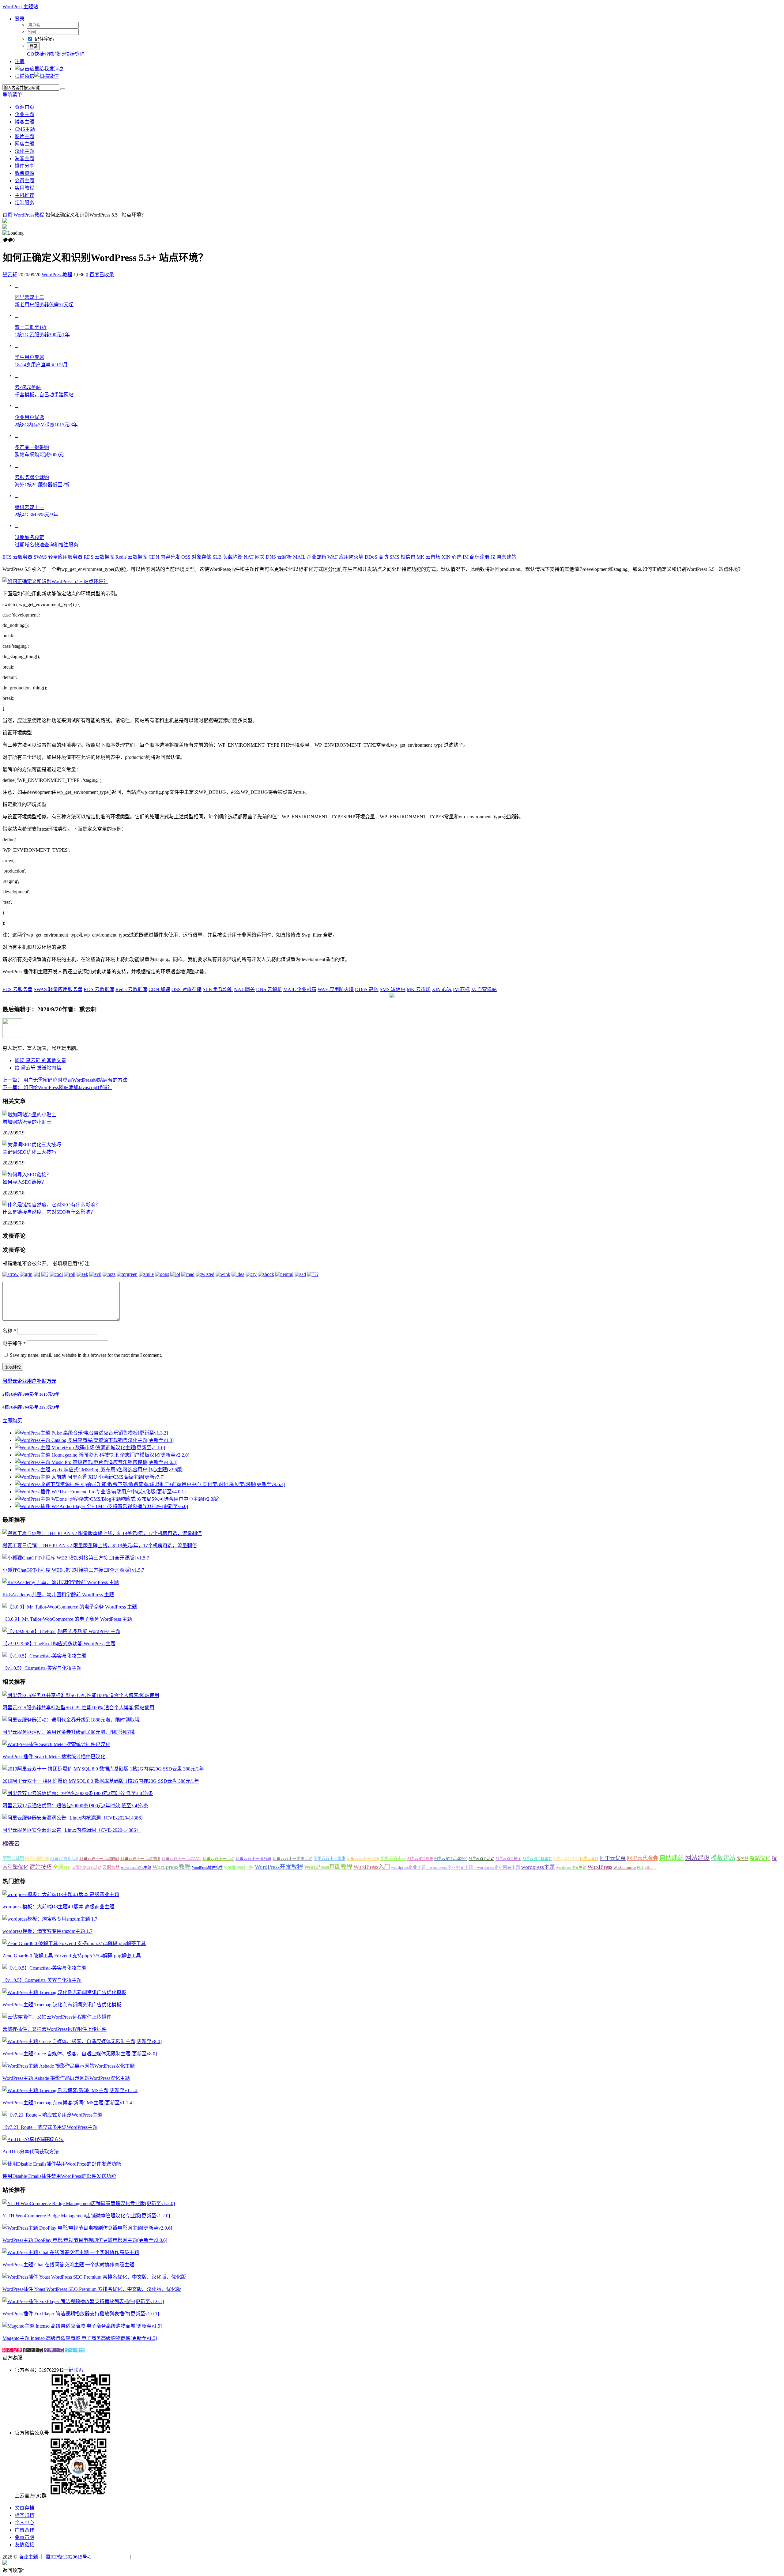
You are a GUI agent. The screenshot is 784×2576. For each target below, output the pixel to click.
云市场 (428, 557)
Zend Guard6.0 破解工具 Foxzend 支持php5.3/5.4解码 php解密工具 (72, 1956)
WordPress (600, 1867)
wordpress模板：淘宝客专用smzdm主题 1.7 (47, 1931)
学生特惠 (75, 2350)
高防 (377, 557)
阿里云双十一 (393, 1859)
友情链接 (24, 2545)
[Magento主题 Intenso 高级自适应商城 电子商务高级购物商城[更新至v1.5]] (82, 2326)
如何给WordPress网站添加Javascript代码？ (57, 1087)
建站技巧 (41, 1867)
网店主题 (24, 144)
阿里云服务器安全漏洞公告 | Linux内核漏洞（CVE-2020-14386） (72, 1830)
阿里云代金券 (643, 1858)
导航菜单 (12, 95)
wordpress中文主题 (571, 1868)
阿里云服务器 (37, 1859)
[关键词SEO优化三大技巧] (32, 1145)
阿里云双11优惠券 (537, 1859)
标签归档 (24, 2515)
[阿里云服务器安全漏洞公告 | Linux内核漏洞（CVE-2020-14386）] (74, 1818)
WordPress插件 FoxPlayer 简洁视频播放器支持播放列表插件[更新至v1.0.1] (81, 2314)
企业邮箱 (310, 557)
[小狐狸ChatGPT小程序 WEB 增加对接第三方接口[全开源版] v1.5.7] (76, 1558)
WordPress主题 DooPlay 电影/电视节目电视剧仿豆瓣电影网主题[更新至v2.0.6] (85, 2240)
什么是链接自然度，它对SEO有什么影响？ (49, 1212)
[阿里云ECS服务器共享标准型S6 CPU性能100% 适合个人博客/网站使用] (81, 1695)
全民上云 (54, 2350)
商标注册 (476, 557)
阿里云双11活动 (481, 1859)
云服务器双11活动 (87, 1868)
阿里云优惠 (613, 1858)
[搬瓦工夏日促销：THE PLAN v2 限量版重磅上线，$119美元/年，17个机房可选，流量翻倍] (102, 1533)
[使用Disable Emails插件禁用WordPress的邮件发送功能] (62, 2164)
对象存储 (196, 557)
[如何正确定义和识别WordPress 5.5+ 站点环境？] (55, 581)
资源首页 (24, 107)
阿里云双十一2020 (363, 1859)
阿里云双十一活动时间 (99, 1859)
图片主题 (24, 136)
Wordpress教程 (171, 1867)
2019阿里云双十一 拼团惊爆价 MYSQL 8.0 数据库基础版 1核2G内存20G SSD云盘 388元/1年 (101, 1781)
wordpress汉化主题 (136, 1868)
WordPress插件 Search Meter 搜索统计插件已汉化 (54, 1757)
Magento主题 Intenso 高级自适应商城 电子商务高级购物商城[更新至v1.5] (80, 2338)
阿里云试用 (13, 1858)
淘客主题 (24, 158)
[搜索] (63, 89)
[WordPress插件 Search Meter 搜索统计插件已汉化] (56, 1744)
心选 (452, 557)
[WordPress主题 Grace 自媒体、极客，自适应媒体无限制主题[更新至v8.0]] (82, 2041)
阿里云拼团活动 (64, 1859)
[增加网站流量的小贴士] (29, 1115)
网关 (254, 557)
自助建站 (672, 1858)
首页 (7, 215)
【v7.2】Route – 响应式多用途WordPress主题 (50, 2127)
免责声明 (24, 2537)
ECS (640, 1868)
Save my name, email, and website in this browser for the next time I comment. (86, 1355)
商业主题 (28, 2557)
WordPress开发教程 (279, 1867)
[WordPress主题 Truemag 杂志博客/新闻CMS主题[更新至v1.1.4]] (70, 2090)
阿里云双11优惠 (566, 1859)
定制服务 (24, 203)
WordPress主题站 (20, 7)
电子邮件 (14, 1343)
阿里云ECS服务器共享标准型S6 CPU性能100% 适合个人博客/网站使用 (78, 1708)
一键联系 (73, 2370)
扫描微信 (24, 76)
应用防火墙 (345, 557)
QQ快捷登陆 (40, 54)
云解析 (279, 557)
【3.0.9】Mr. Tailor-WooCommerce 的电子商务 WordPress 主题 (67, 1619)
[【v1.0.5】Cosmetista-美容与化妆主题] (44, 1656)
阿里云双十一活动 (218, 1859)
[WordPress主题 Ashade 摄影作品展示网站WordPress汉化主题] (69, 2066)
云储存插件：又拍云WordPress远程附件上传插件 (55, 2029)
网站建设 (697, 1858)
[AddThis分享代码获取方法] (33, 2139)
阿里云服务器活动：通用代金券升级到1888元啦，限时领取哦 (69, 1732)
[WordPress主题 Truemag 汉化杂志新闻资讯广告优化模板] (64, 1992)
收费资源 (24, 173)
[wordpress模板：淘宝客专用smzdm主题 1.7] (50, 1919)
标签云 (11, 1844)
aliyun (650, 1868)
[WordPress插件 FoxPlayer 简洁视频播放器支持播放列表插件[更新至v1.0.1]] (83, 2301)
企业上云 (33, 2350)
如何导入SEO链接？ (24, 1182)
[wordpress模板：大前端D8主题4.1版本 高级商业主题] (61, 1894)
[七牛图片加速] (147, 2557)
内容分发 (164, 557)
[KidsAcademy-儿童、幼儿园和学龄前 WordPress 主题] (61, 1582)
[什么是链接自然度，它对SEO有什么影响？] (51, 1205)
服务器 (743, 1859)
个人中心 (24, 2523)
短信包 (402, 557)
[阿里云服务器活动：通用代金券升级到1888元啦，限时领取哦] (71, 1720)
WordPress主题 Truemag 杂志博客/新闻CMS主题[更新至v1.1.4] (68, 2103)
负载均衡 (228, 557)
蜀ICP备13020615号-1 (68, 2557)
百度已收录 (102, 275)
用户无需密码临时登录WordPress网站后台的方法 (65, 1080)
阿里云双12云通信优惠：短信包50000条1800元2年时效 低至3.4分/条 (75, 1806)
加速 (159, 989)
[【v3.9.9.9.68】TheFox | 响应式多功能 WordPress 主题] (61, 1631)
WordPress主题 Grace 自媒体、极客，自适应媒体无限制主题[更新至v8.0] (80, 2054)
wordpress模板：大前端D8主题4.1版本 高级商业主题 (58, 1907)
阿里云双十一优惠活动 (292, 1859)
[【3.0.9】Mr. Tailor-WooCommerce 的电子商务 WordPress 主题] (70, 1607)
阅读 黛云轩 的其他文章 (40, 1060)
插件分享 (24, 166)
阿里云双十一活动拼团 (140, 1859)
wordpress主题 (538, 1867)
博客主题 (24, 122)
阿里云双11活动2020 (451, 1859)
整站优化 (760, 1858)
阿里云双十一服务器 (253, 1859)
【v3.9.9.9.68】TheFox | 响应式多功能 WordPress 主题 (59, 1644)
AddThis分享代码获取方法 (31, 2152)
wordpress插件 (239, 1867)
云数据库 (99, 557)
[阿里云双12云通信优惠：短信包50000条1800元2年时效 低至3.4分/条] (78, 1793)
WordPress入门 (372, 1867)
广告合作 (24, 2530)
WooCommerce (625, 1868)
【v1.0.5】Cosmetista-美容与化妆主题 (42, 1668)
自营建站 (503, 557)
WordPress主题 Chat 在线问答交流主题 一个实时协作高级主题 (68, 2265)
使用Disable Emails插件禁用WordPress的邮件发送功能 (59, 2176)
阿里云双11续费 (420, 1859)
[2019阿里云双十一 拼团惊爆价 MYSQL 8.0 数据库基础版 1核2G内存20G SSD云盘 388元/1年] (103, 1769)
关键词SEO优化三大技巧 (29, 1152)
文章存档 (24, 2508)
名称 (9, 1331)
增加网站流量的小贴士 (27, 1122)
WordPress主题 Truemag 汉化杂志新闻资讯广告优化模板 (62, 2005)
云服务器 (17, 557)
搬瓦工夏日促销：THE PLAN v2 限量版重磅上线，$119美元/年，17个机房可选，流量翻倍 (100, 1546)
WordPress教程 (29, 215)
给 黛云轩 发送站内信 (38, 1068)
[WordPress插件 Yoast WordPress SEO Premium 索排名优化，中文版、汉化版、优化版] (94, 2277)
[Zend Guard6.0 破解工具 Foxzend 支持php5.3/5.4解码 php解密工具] (74, 1943)
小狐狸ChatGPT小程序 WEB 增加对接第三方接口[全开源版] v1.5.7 (73, 1570)
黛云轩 (10, 275)
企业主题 (24, 114)
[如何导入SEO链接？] (27, 1175)
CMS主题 (25, 129)
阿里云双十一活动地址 (181, 1859)
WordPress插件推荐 (207, 1868)
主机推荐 (24, 195)
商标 (461, 989)
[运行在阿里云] (114, 2557)
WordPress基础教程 (328, 1867)
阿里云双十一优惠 (330, 1859)
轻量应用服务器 (58, 557)
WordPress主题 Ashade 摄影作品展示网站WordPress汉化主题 (66, 2078)
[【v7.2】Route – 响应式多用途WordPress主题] (52, 2115)
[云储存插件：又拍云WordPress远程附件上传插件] (57, 2017)
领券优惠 (12, 2350)
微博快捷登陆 (70, 54)
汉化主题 (24, 151)
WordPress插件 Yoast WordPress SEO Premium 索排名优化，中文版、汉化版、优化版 (92, 2289)
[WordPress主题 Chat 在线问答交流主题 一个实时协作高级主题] (71, 2252)
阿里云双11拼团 (508, 1859)
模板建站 (723, 1858)
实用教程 (24, 188)
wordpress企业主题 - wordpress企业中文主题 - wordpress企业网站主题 (456, 1867)
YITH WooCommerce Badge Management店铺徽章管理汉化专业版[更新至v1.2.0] (86, 2216)
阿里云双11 (589, 1859)
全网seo (62, 1867)
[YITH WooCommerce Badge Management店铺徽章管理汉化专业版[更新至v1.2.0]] (89, 2203)
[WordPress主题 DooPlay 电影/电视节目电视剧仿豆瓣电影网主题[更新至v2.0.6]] (87, 2228)
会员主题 (24, 181)
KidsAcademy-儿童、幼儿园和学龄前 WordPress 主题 (58, 1595)
